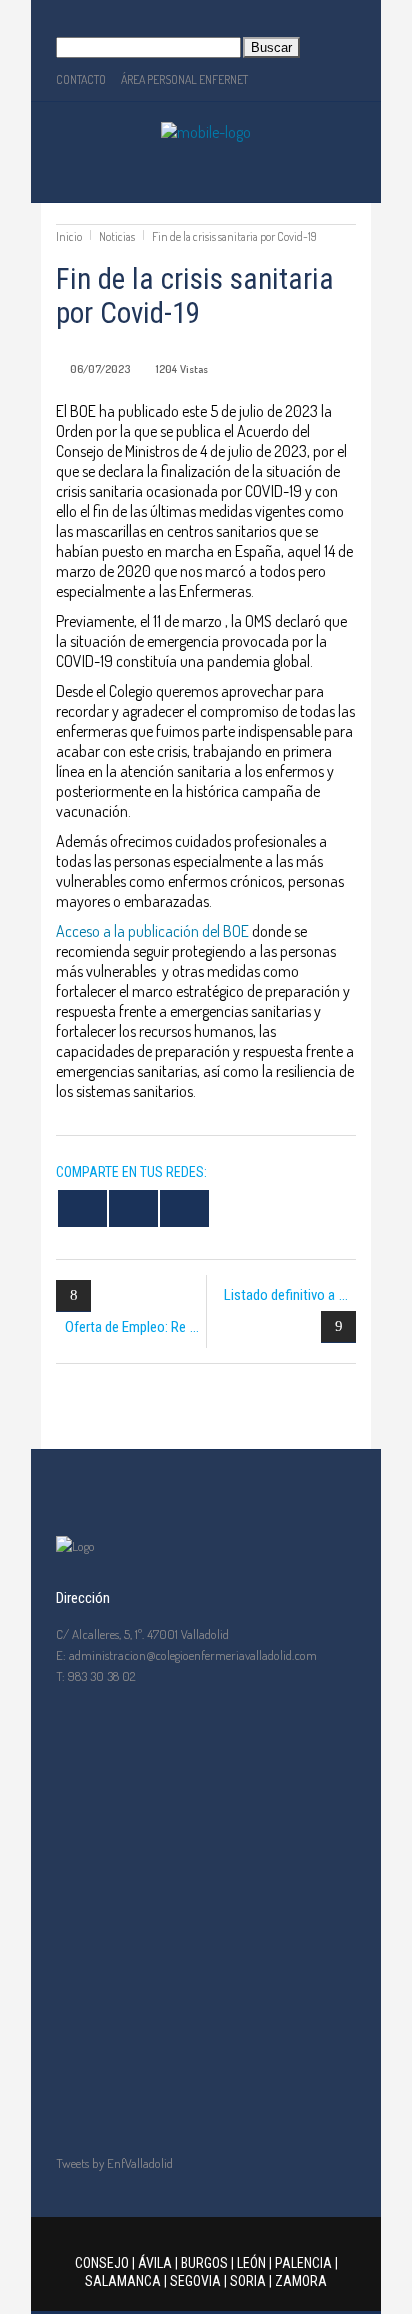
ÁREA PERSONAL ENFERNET (184, 79)
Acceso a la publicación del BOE (152, 931)
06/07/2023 (100, 369)
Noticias (117, 236)
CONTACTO (81, 79)
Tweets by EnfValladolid (114, 2163)
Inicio (69, 236)
